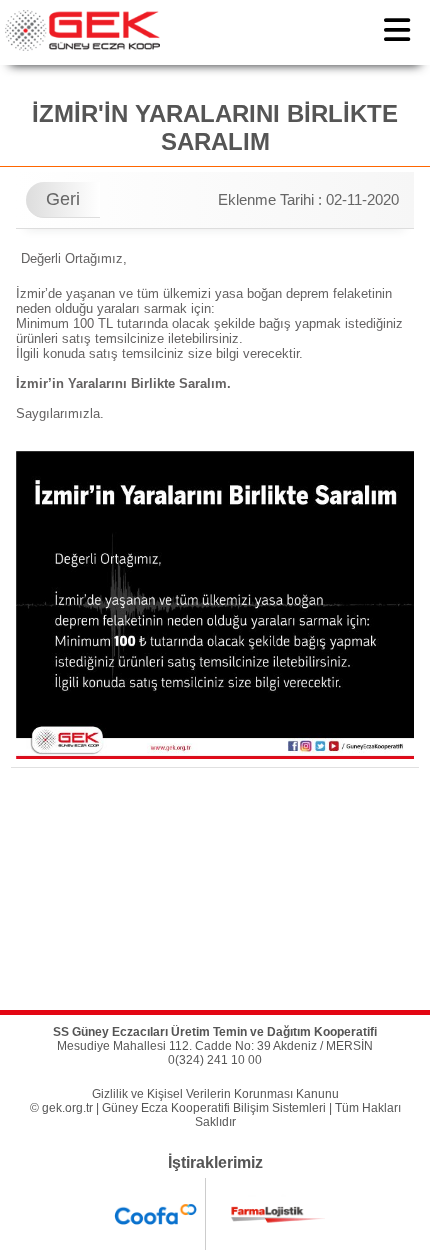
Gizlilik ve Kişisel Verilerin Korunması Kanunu (215, 1094)
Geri (63, 199)
